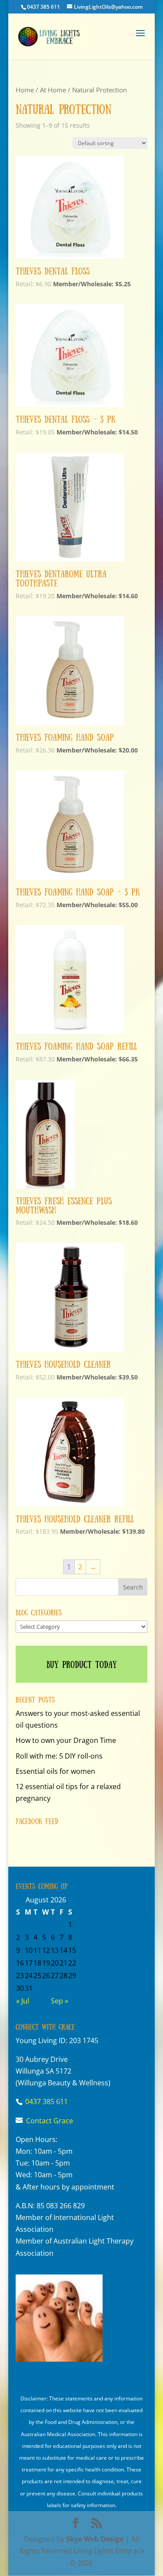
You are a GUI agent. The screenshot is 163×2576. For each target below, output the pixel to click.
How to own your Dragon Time (66, 1740)
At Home (53, 90)
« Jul (23, 2001)
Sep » (60, 2001)
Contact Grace (50, 2121)
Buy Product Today (82, 1664)
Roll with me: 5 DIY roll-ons (59, 1756)
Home (25, 90)
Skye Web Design (95, 2539)
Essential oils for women (55, 1771)
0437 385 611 (43, 7)
